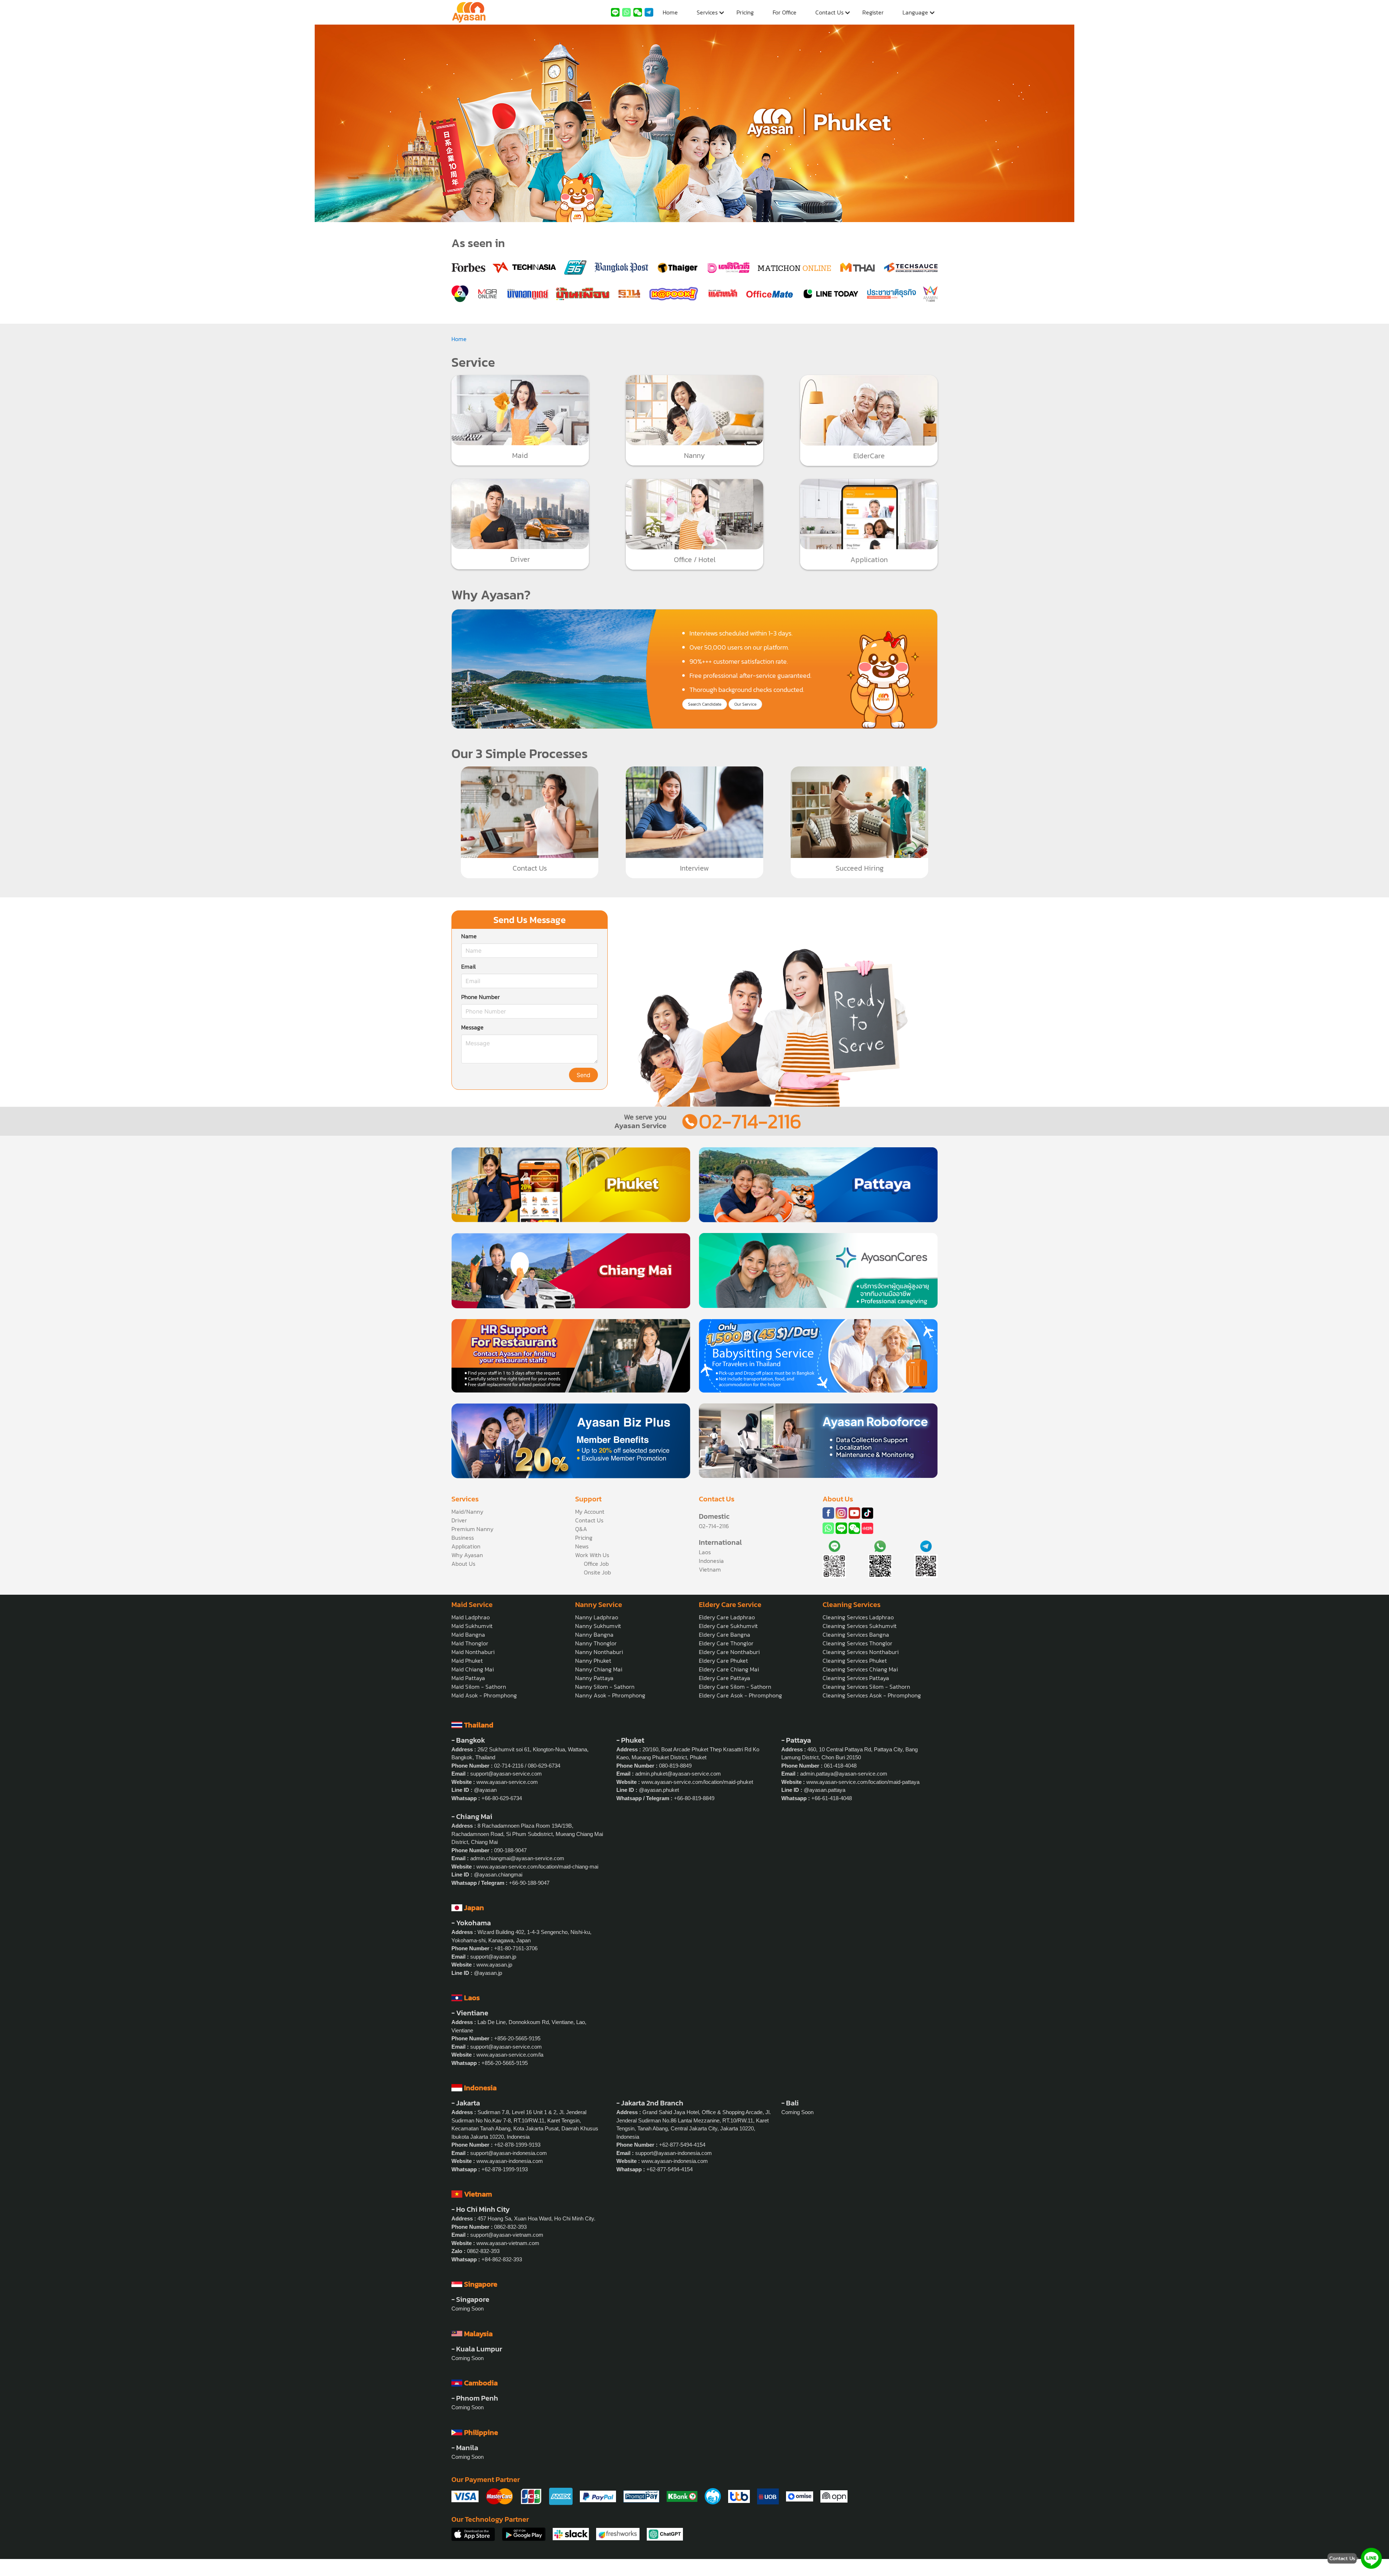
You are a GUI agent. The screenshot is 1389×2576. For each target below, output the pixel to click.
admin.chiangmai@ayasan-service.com (517, 1858)
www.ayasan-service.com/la (510, 2055)
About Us (463, 1564)
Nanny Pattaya (594, 1678)
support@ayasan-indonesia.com (509, 2153)
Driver (459, 1520)
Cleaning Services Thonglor (857, 1643)
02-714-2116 (750, 1121)
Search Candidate (705, 704)
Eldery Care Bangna (725, 1635)
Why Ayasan (467, 1555)
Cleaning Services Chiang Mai (860, 1669)
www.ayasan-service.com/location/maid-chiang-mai (537, 1867)
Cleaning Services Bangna (856, 1635)
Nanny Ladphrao (597, 1617)
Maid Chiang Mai (473, 1669)
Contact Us (829, 12)
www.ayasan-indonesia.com (510, 2161)
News (582, 1546)
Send (583, 1075)
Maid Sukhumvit (472, 1626)
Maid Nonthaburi (473, 1652)
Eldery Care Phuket (723, 1661)
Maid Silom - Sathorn (479, 1687)
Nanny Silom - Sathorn (605, 1687)
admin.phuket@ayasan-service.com (678, 1774)
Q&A (581, 1529)
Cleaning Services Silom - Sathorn (866, 1687)
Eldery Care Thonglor (726, 1643)
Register (873, 12)
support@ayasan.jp (493, 1957)
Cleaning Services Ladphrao (858, 1617)
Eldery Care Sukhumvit (728, 1626)
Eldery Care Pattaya (725, 1678)
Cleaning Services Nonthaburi (861, 1652)
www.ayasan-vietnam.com (508, 2243)
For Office (785, 12)
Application (466, 1546)
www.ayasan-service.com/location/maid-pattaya (863, 1782)
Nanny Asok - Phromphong (610, 1695)
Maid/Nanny (467, 1512)
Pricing (745, 12)
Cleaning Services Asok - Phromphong (872, 1695)
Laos (705, 1552)
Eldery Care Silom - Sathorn (735, 1687)
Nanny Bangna (594, 1635)
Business (463, 1538)
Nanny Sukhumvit (598, 1626)
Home (670, 12)
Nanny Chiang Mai (599, 1669)
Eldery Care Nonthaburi (729, 1652)
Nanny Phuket (593, 1661)
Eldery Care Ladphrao (727, 1617)
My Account (590, 1512)
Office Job (596, 1564)
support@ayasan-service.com (506, 1774)
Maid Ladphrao (471, 1617)
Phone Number (481, 997)
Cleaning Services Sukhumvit (860, 1626)
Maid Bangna (468, 1635)
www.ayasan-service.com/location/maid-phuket (697, 1782)
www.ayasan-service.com (507, 1782)
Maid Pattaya (468, 1678)
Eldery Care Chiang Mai (729, 1669)
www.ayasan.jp (494, 1965)
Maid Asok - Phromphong (484, 1695)
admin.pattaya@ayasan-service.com (844, 1774)
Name (469, 936)
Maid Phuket (467, 1661)
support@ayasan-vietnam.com (507, 2235)
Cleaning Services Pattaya (856, 1678)
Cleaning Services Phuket (855, 1661)
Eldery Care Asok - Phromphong (740, 1695)
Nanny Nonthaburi (599, 1652)
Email (468, 966)
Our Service (745, 704)
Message (472, 1027)
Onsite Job (597, 1572)
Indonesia (711, 1561)
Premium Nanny (472, 1529)
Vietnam (710, 1569)
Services (707, 12)
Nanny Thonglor (596, 1643)
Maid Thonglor (470, 1643)
